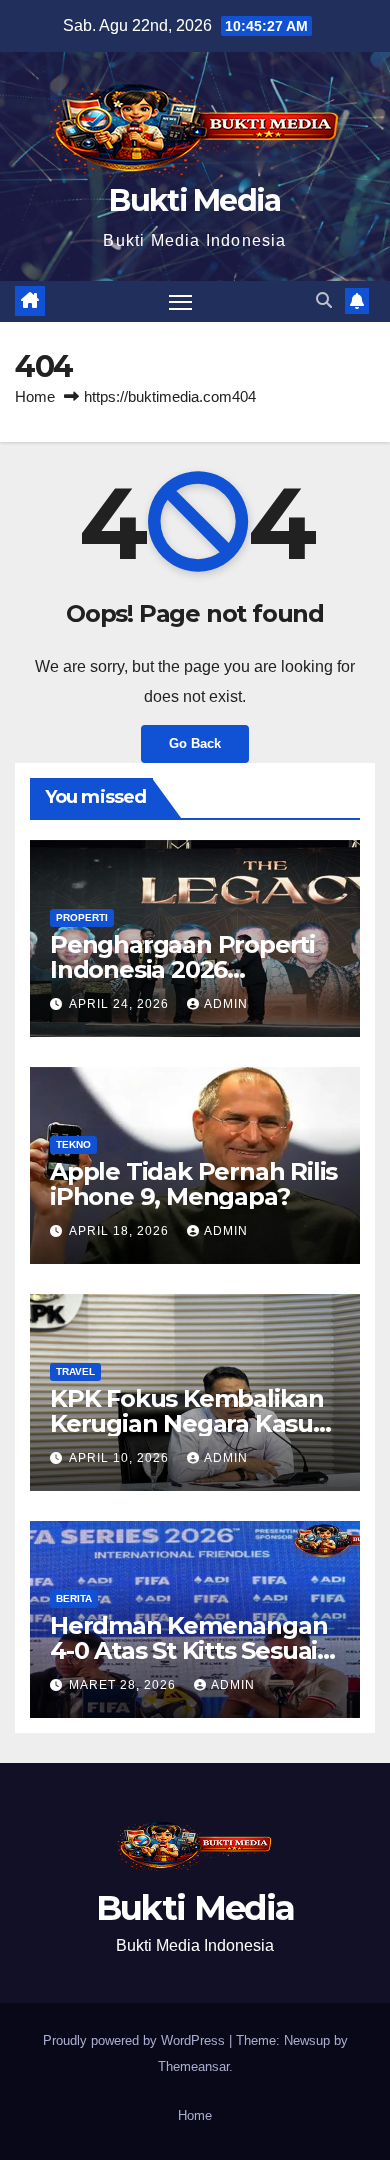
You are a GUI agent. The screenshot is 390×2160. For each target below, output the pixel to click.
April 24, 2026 (121, 1004)
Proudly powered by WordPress (136, 2040)
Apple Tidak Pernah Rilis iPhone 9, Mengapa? (193, 1184)
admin (226, 1004)
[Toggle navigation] (181, 302)
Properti (82, 917)
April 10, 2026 (121, 1458)
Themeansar (193, 2066)
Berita (74, 1598)
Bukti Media (194, 200)
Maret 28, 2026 (124, 1685)
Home (35, 396)
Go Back (195, 743)
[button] (324, 300)
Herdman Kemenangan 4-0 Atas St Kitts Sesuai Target (188, 1650)
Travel (75, 1371)
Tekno (73, 1144)
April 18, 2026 (121, 1231)
